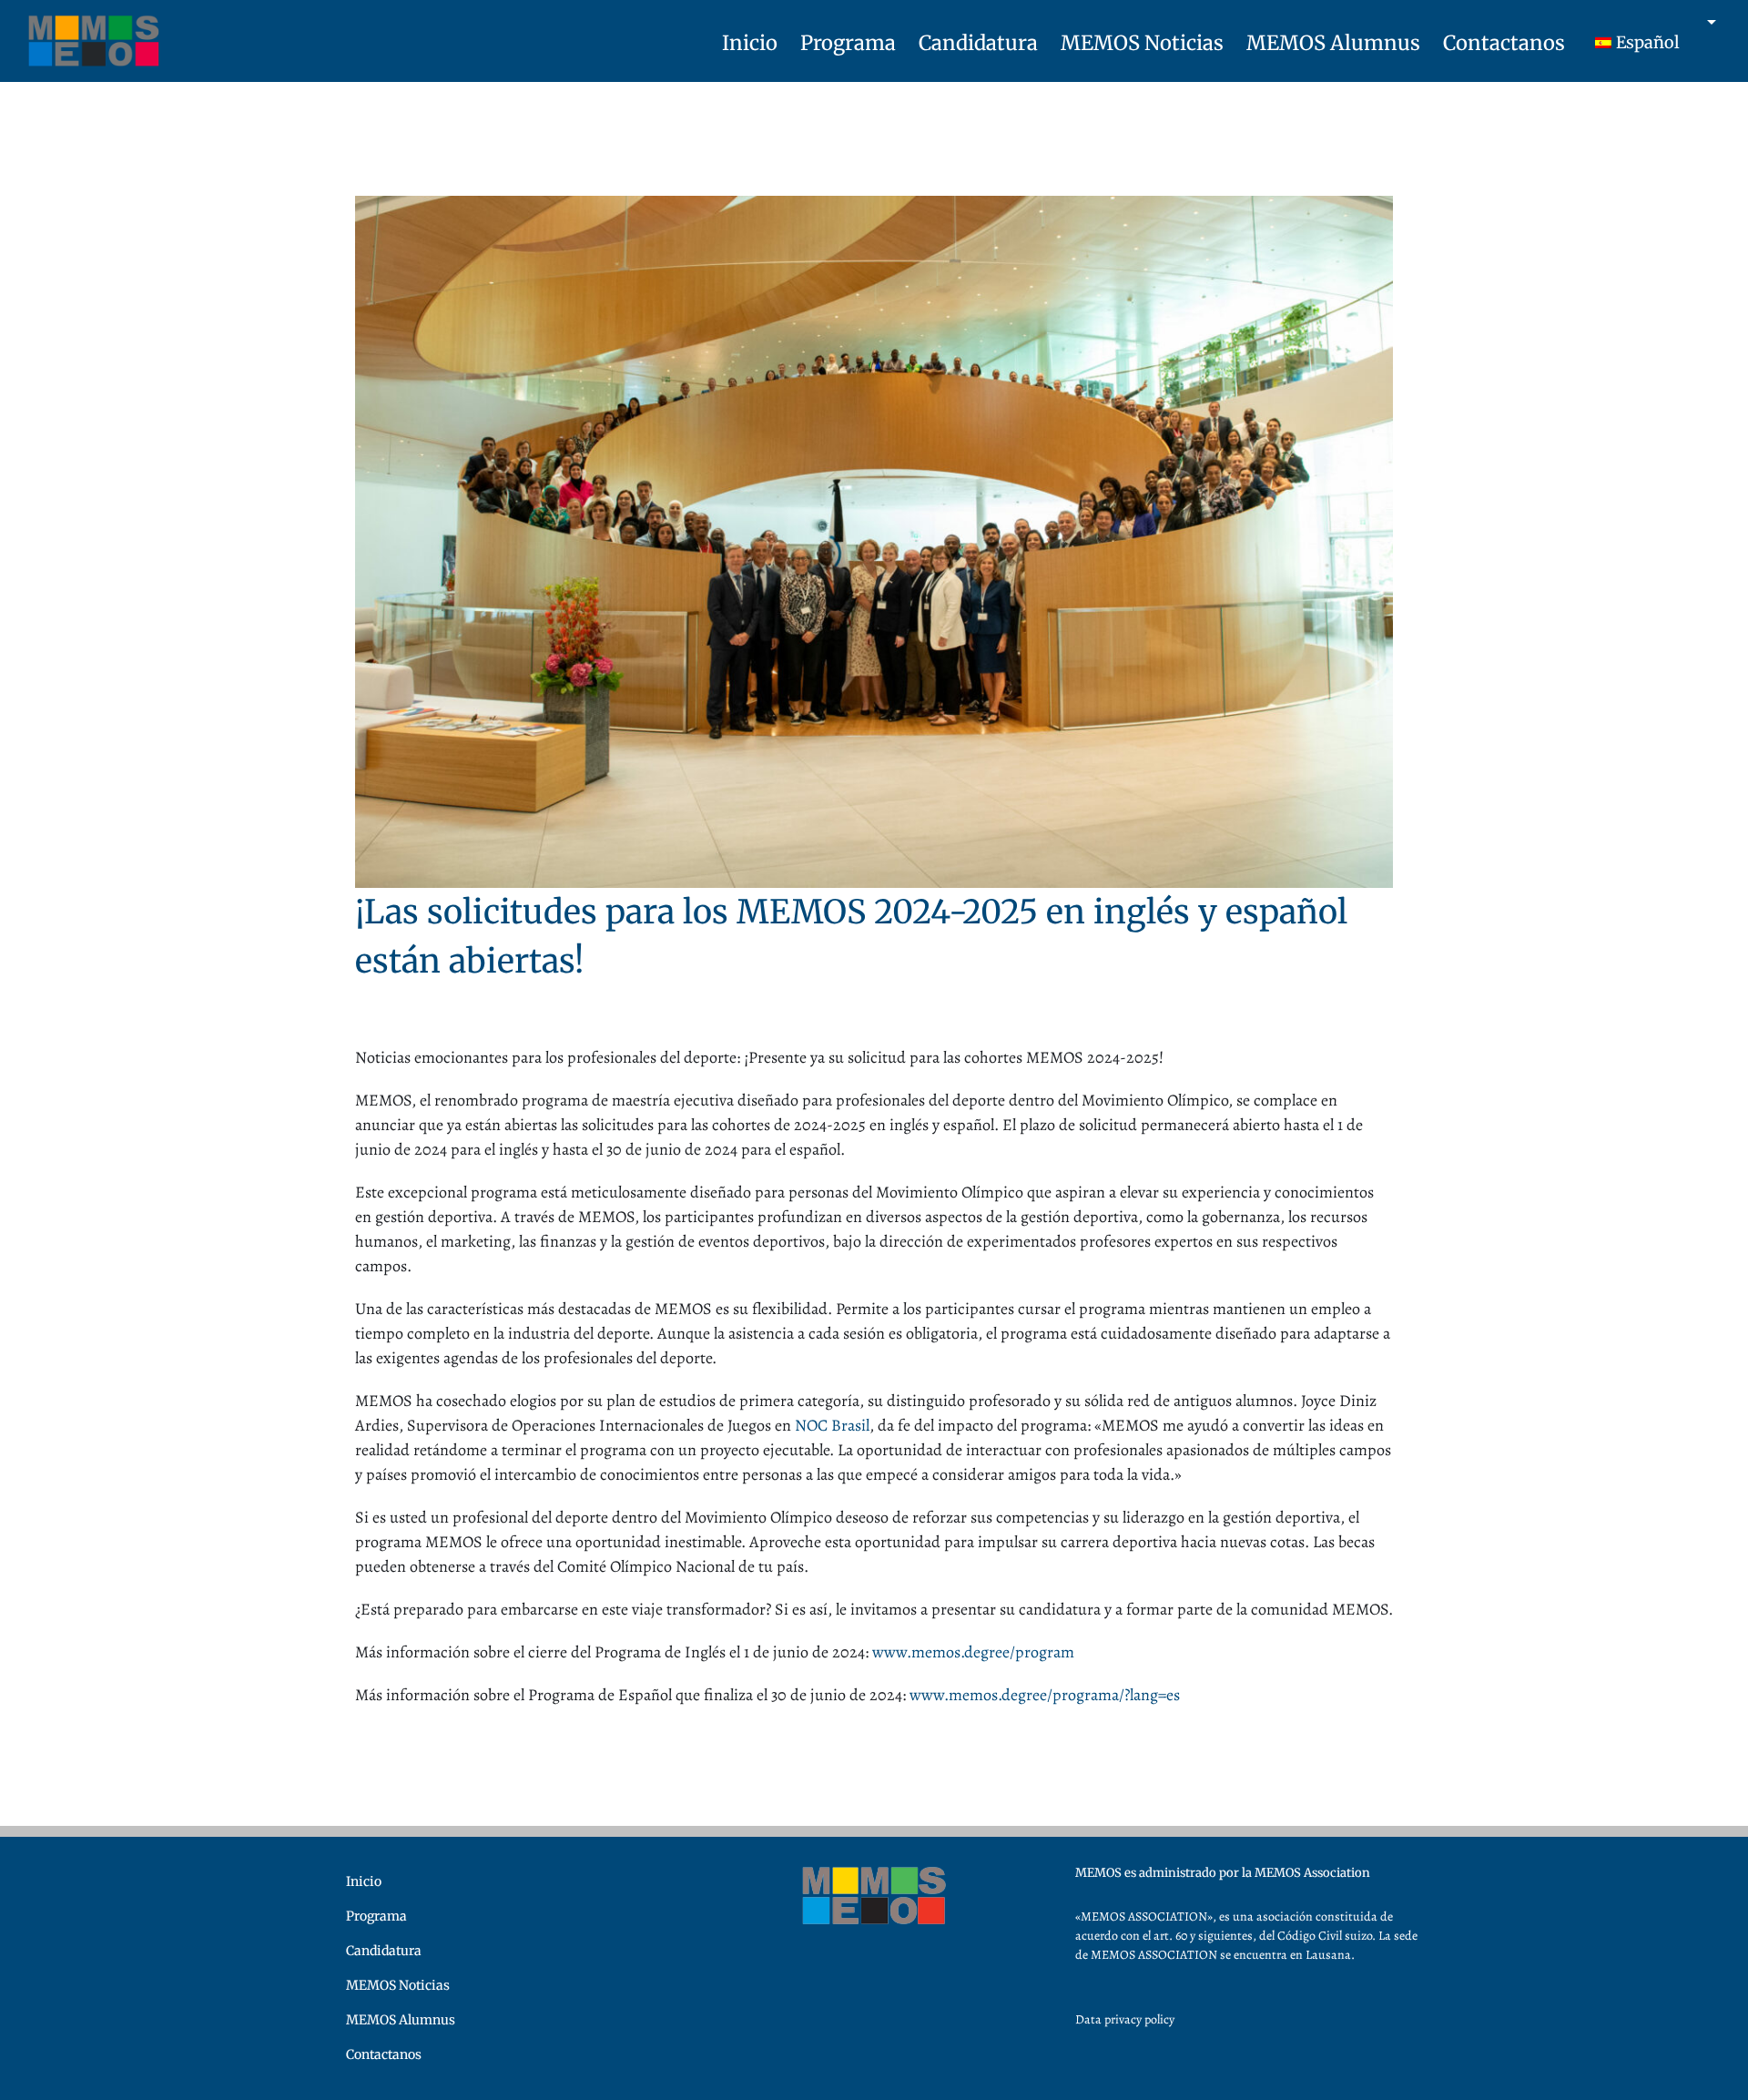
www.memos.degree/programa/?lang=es (1045, 1695)
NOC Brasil (832, 1425)
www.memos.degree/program (973, 1652)
